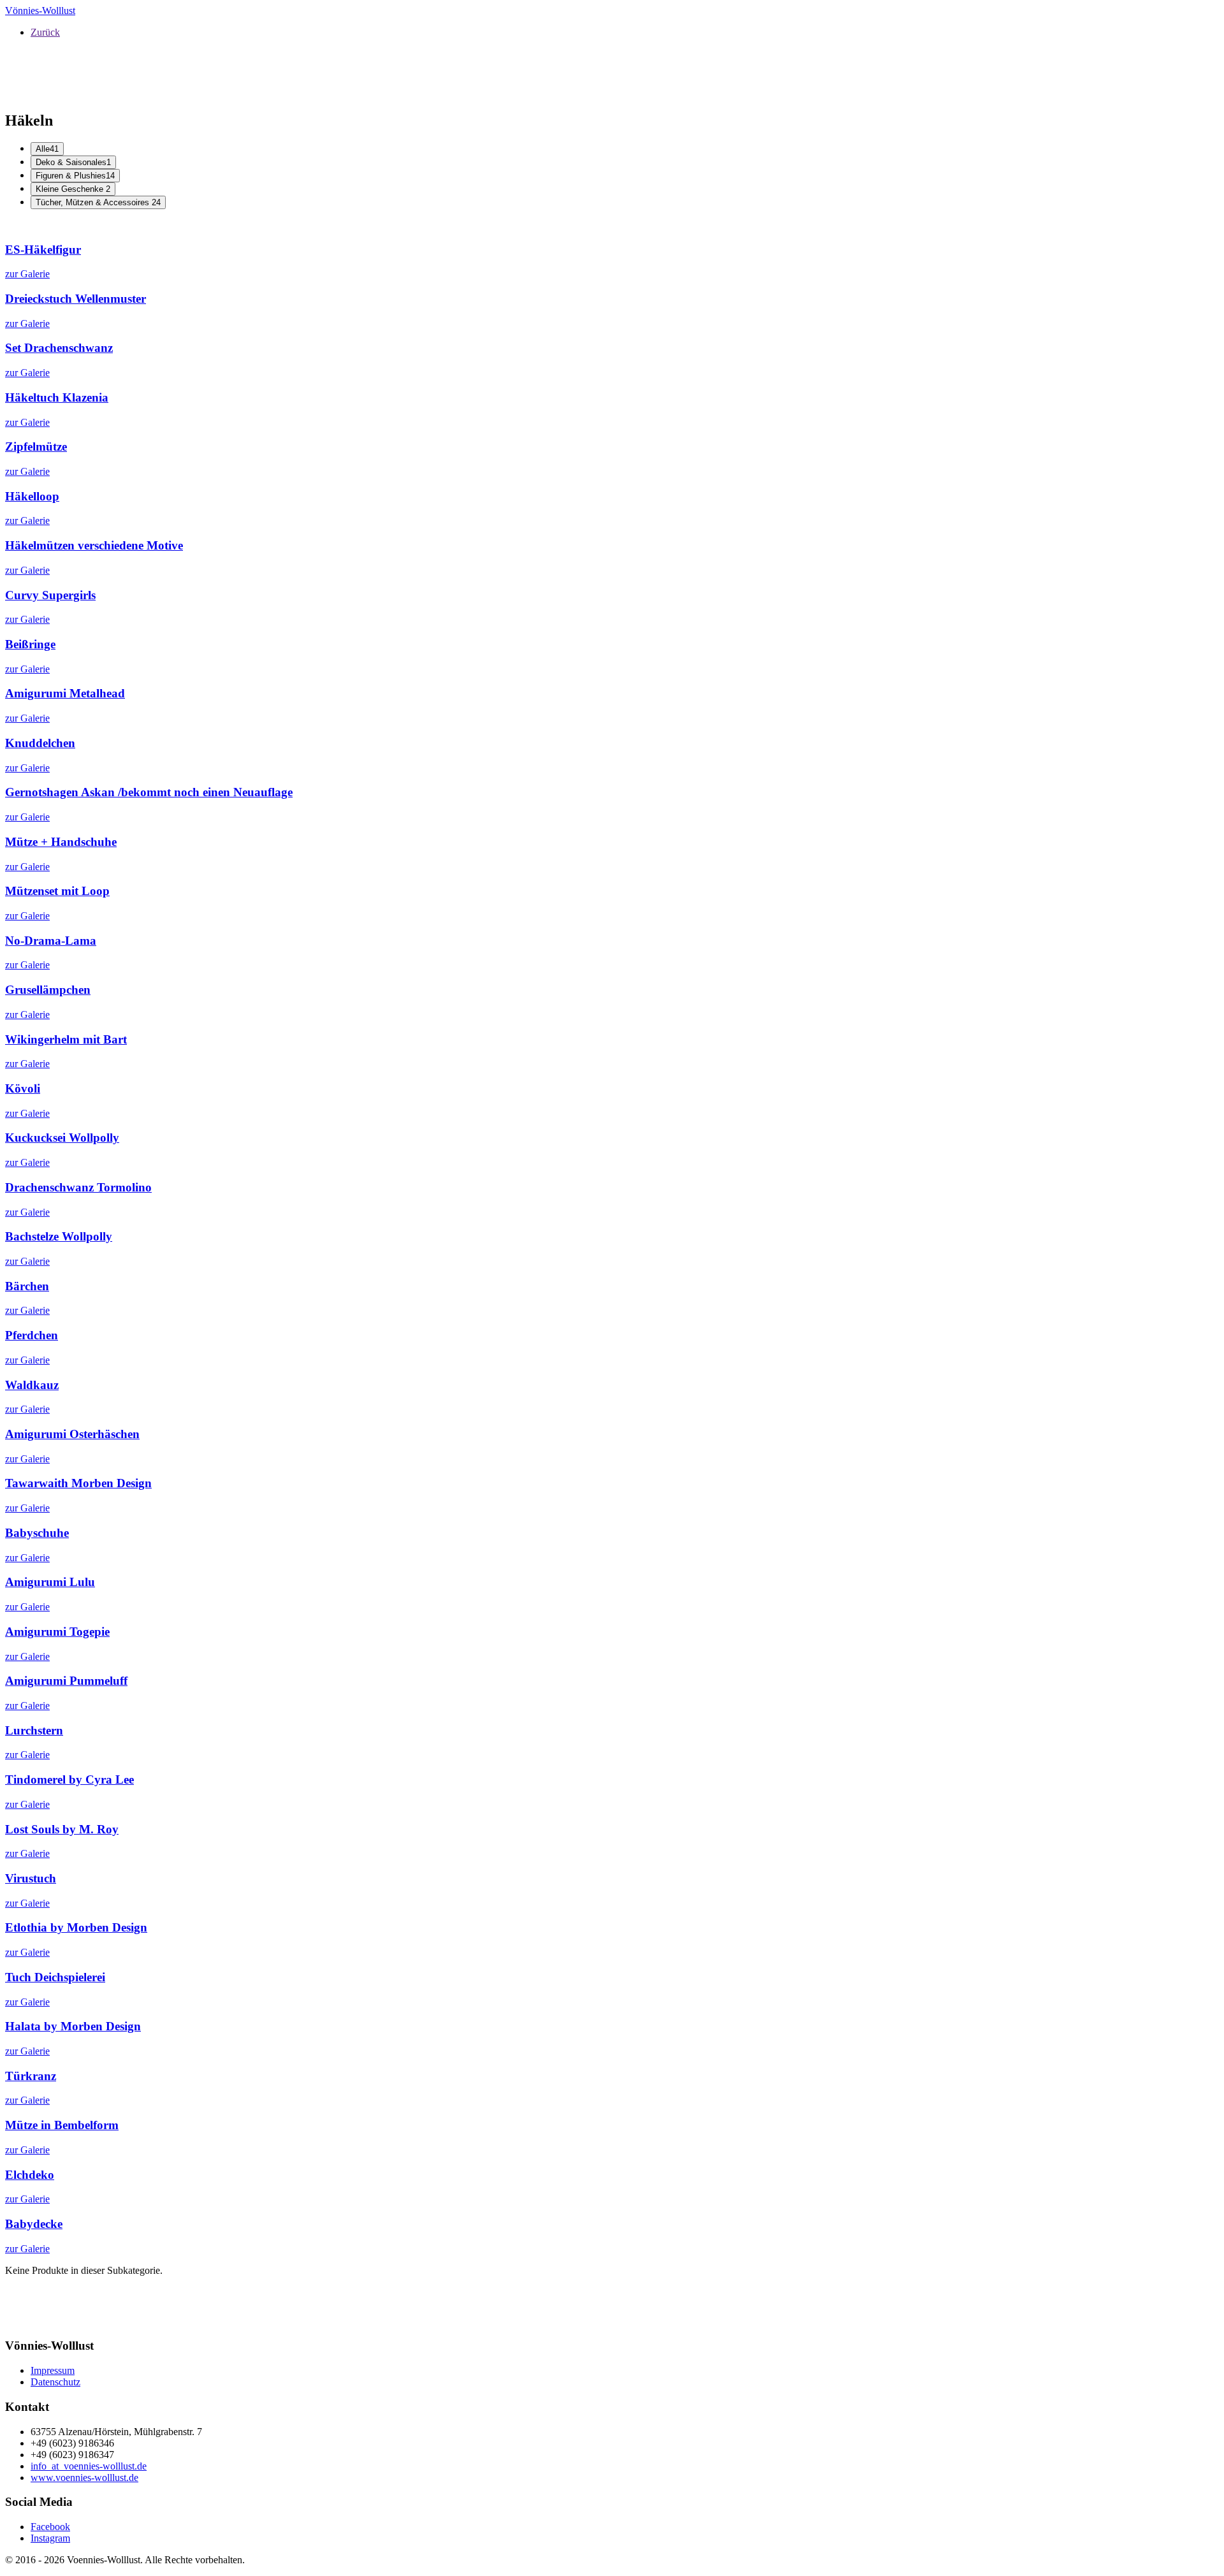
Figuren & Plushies (75, 176)
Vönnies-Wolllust (40, 11)
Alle (47, 149)
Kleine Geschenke (73, 189)
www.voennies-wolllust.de (84, 2478)
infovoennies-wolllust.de (89, 2466)
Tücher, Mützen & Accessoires (98, 202)
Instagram (50, 2538)
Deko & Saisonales (73, 162)
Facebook (50, 2527)
